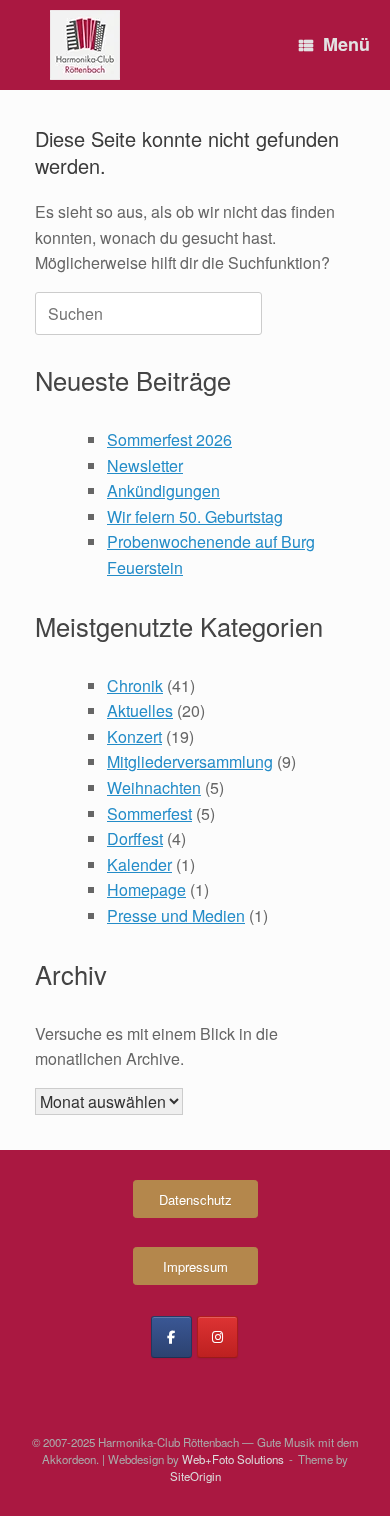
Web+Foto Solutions (233, 1459)
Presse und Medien (176, 915)
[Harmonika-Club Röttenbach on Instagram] (217, 1337)
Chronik (135, 685)
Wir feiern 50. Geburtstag (195, 516)
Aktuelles (140, 710)
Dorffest (135, 838)
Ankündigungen (163, 490)
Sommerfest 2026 (169, 439)
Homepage (146, 889)
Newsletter (145, 465)
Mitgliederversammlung (190, 761)
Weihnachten (154, 787)
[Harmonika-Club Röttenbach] (85, 45)
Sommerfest (149, 813)
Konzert (134, 736)
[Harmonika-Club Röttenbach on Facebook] (171, 1337)
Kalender (139, 864)
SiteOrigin (195, 1476)
